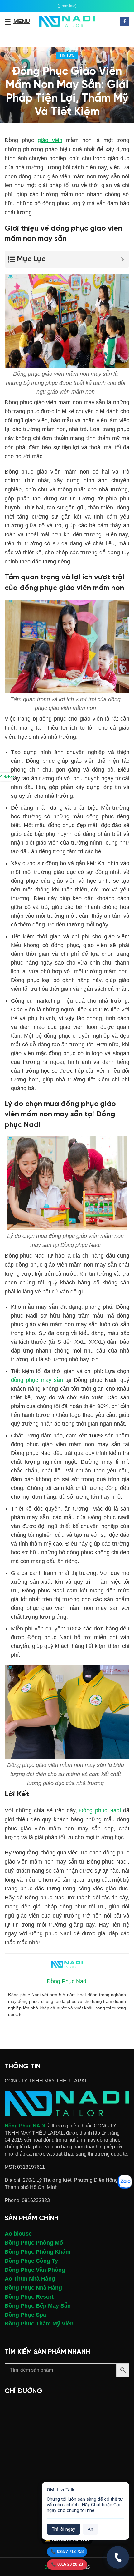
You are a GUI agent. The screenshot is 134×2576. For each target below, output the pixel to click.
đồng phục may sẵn (37, 1380)
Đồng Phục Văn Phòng (35, 2270)
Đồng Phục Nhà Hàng (33, 2288)
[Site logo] (67, 21)
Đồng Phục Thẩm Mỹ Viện (39, 2324)
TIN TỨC (67, 55)
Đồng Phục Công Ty (31, 2261)
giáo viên (50, 140)
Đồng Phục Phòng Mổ (34, 2243)
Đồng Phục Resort (29, 2297)
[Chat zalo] (125, 2182)
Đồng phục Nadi (100, 1810)
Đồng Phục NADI (25, 2126)
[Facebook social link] (125, 21)
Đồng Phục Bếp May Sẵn (38, 2306)
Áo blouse (18, 2234)
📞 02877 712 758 (67, 2551)
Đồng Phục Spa (25, 2315)
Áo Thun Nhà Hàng (30, 2279)
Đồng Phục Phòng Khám (38, 2252)
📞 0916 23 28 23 (67, 2564)
